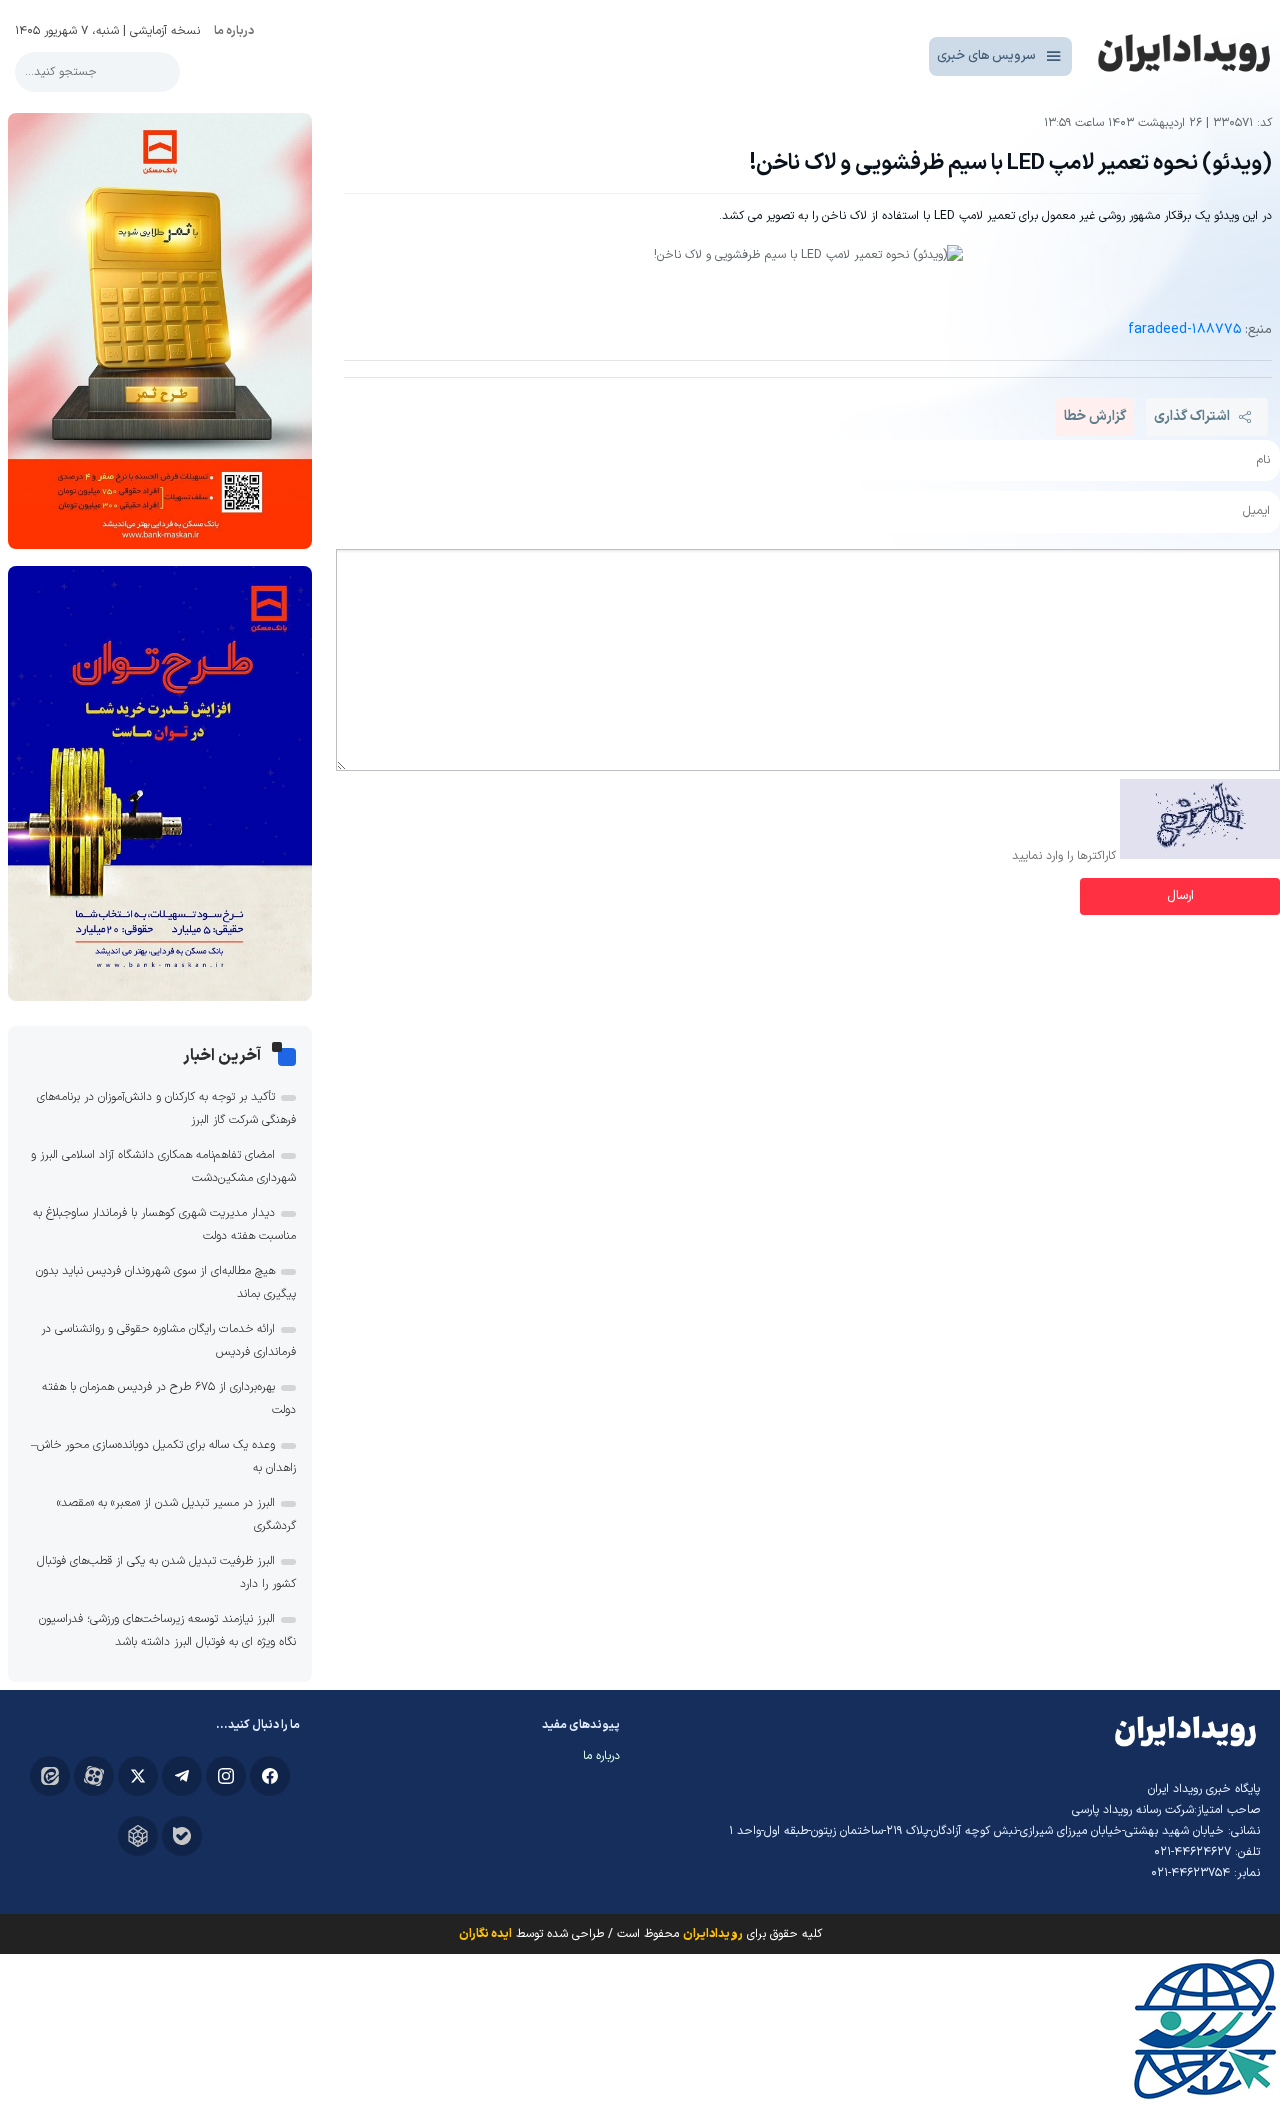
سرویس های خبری (986, 56)
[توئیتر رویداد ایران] (138, 1776)
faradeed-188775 (1184, 329)
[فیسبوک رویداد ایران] (270, 1776)
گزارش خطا (1095, 416)
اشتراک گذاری (1192, 416)
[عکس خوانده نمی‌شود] (1200, 856)
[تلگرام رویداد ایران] (182, 1776)
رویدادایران (713, 1934)
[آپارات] (94, 1776)
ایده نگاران (485, 1934)
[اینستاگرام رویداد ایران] (226, 1776)
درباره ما (234, 31)
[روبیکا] (138, 1836)
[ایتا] (50, 1776)
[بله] (182, 1836)
